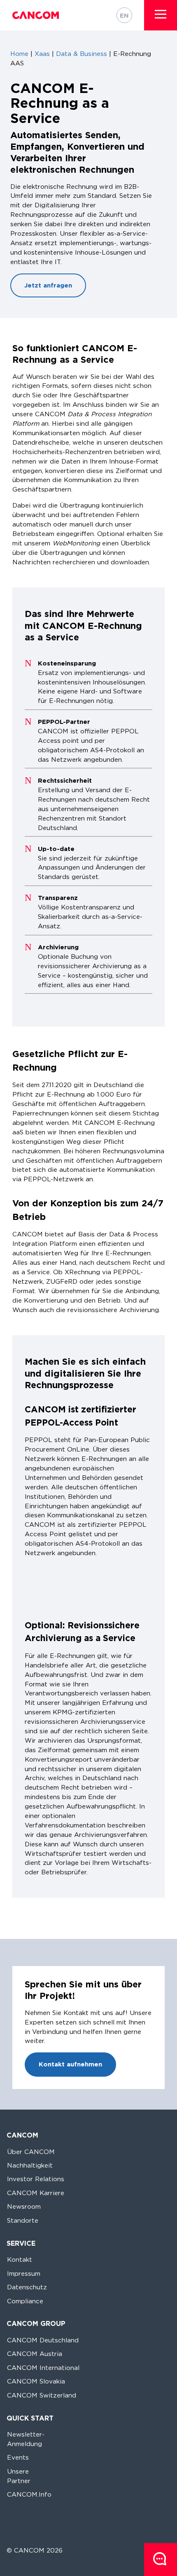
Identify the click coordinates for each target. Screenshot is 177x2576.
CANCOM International (43, 2368)
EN (124, 15)
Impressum (24, 2273)
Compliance (25, 2301)
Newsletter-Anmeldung (26, 2439)
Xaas (42, 54)
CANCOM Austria (35, 2354)
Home (19, 54)
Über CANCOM (31, 2152)
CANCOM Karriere (36, 2193)
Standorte (23, 2220)
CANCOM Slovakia (36, 2381)
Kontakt (20, 2260)
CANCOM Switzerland (42, 2395)
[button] (161, 14)
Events (18, 2457)
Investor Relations (36, 2179)
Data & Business (82, 54)
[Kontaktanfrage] (161, 2560)
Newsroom (24, 2206)
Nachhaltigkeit (30, 2165)
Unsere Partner (19, 2476)
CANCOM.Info (29, 2494)
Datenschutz (27, 2287)
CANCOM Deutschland (43, 2340)
